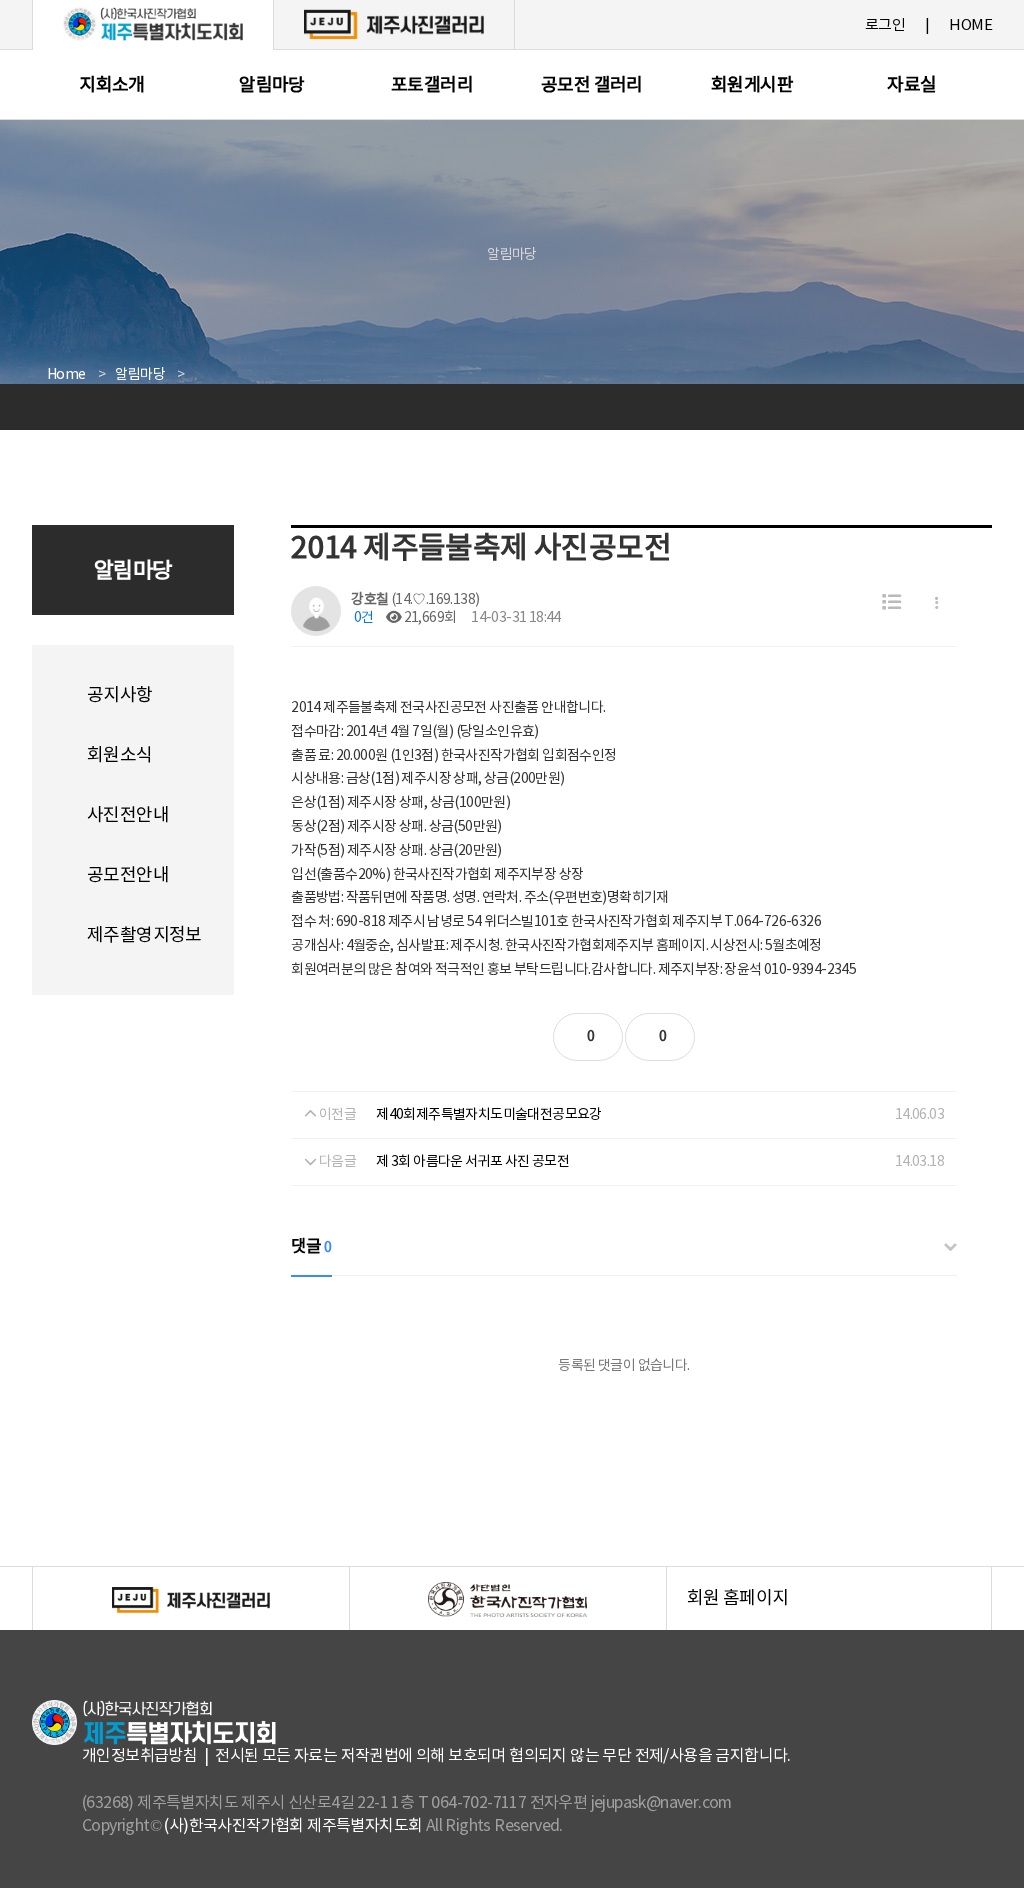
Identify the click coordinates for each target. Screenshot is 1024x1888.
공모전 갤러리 (592, 85)
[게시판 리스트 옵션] (937, 603)
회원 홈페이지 (839, 1609)
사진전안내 (128, 815)
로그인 (885, 25)
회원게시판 (752, 85)
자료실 (911, 85)
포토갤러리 (432, 85)
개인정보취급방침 (139, 1756)
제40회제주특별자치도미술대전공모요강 (489, 1115)
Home (66, 375)
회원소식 (120, 755)
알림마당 (272, 85)
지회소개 (112, 85)
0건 (362, 618)
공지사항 (120, 695)
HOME (970, 25)
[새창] (394, 24)
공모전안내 (128, 875)
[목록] (891, 603)
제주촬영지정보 (144, 935)
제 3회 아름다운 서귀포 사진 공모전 (472, 1162)
